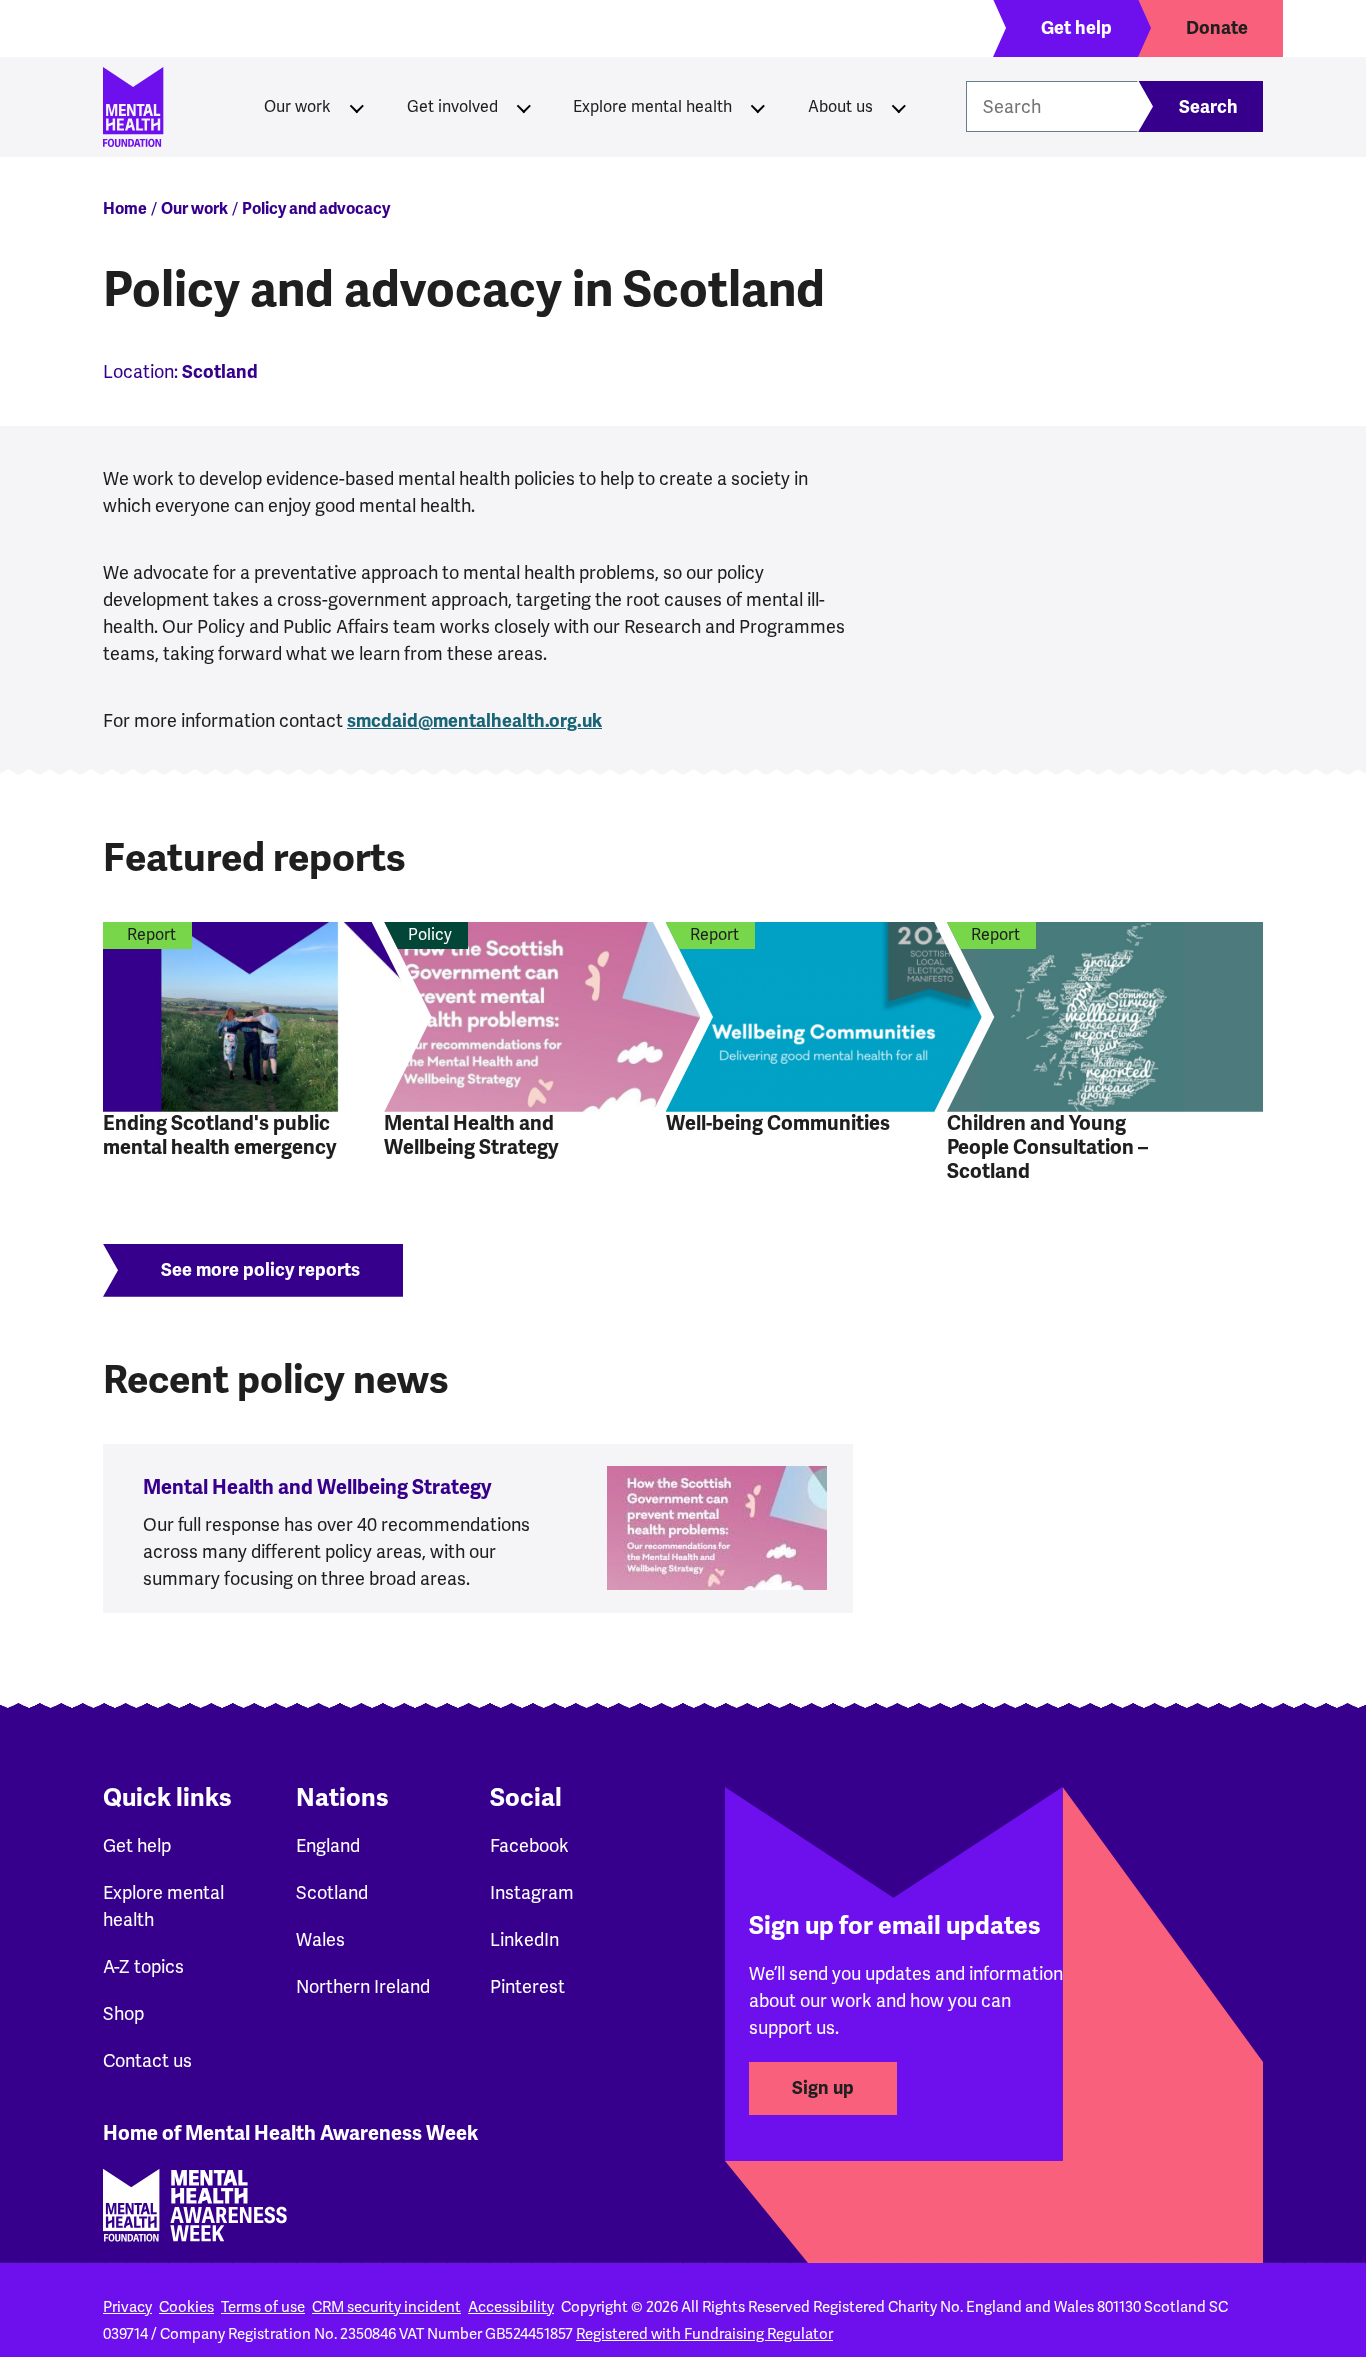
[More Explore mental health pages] (758, 107)
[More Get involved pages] (524, 107)
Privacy (127, 2307)
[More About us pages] (899, 107)
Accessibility (511, 2307)
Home (125, 209)
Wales (320, 1940)
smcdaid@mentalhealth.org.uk (474, 721)
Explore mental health (652, 107)
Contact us (147, 2061)
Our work (297, 107)
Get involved (452, 107)
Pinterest (527, 1987)
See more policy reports (260, 1270)
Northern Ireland (363, 1987)
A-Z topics (143, 1967)
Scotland (332, 1893)
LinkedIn (524, 1940)
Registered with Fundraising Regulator (704, 2334)
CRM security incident (386, 2307)
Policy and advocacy (316, 209)
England (328, 1846)
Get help (137, 1846)
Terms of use (263, 2307)
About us (840, 107)
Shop (123, 2014)
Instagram (532, 1893)
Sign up (823, 2088)
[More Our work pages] (357, 107)
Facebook (529, 1846)
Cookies (186, 2307)
